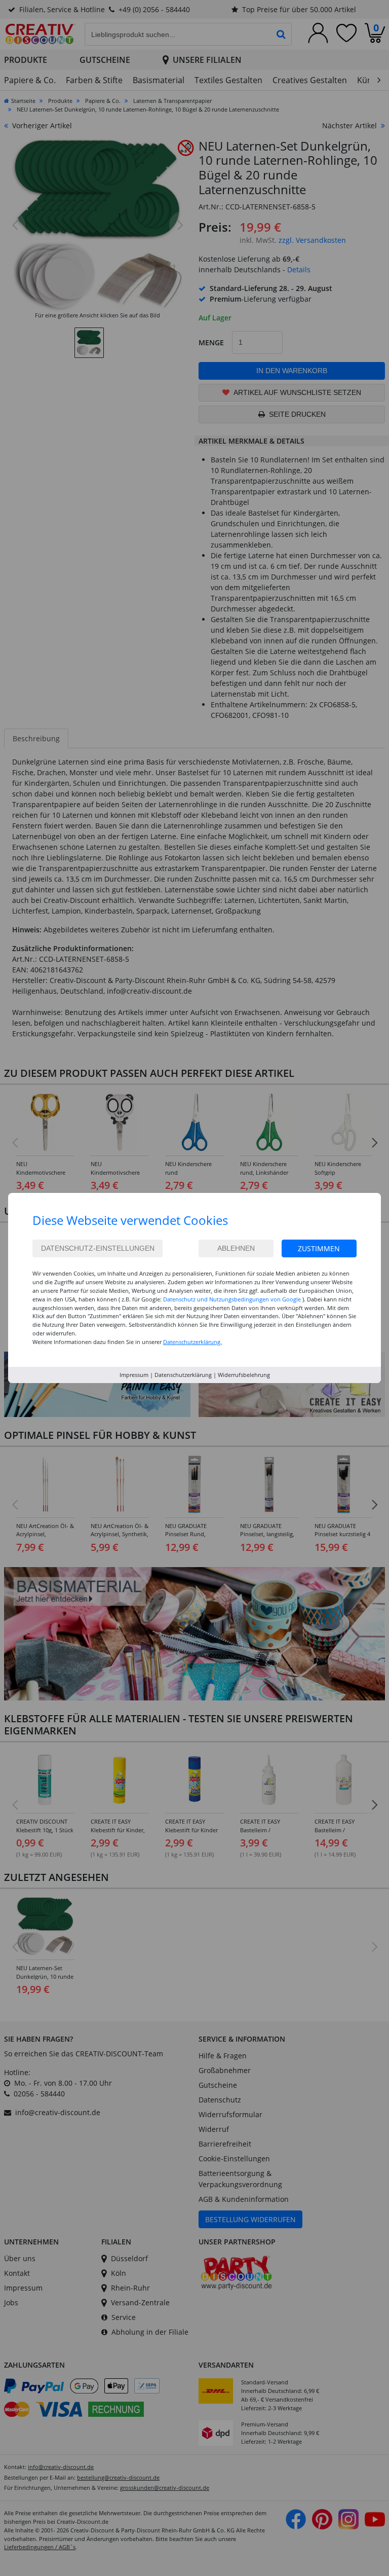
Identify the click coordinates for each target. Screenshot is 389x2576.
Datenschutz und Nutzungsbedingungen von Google (232, 1299)
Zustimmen (319, 1248)
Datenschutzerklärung (183, 1375)
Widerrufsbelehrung (244, 1375)
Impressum (134, 1375)
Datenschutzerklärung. (192, 1342)
